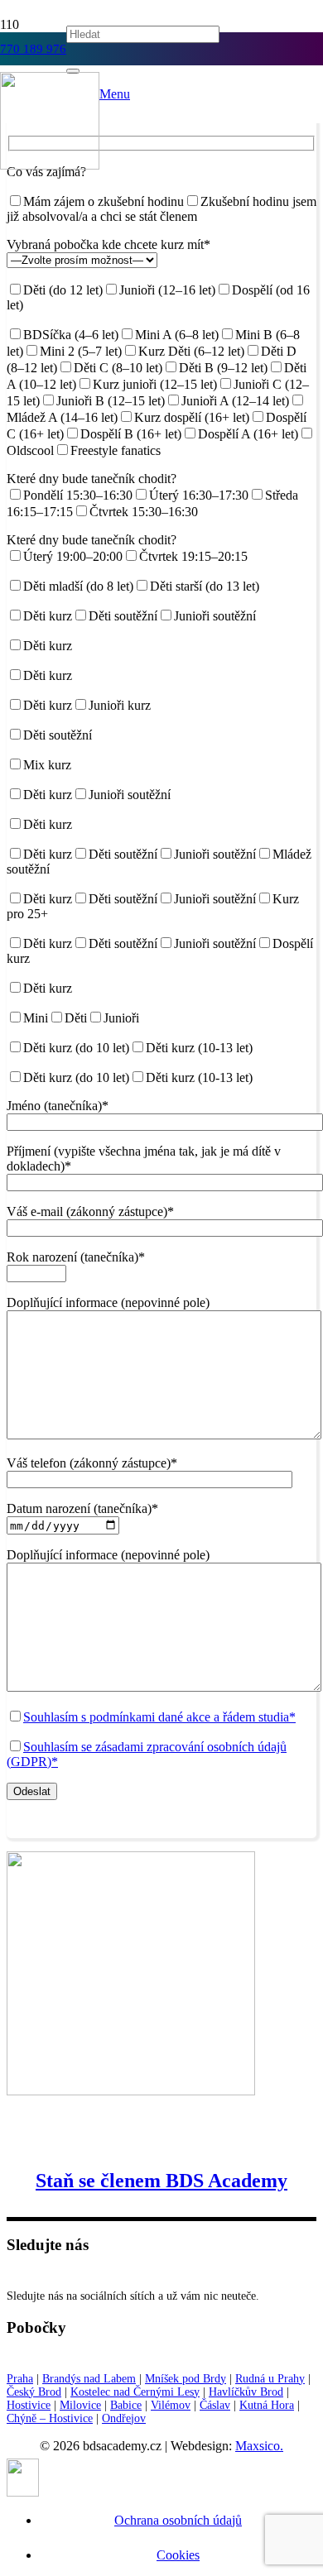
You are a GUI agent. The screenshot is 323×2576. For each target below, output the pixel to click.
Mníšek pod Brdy (186, 2379)
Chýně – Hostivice (50, 2418)
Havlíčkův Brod (246, 2392)
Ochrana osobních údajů (178, 2520)
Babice (126, 2405)
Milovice (80, 2405)
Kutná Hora (267, 2405)
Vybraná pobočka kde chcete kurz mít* (108, 244)
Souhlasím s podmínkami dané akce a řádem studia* (159, 1717)
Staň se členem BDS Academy (161, 2181)
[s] (50, 165)
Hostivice (29, 2405)
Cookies (178, 2555)
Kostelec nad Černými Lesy (135, 2392)
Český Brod (34, 2392)
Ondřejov (124, 2418)
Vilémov (171, 2405)
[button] (115, 94)
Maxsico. (259, 2446)
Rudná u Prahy (270, 2379)
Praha (20, 2379)
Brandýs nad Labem (89, 2379)
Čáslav (215, 2405)
